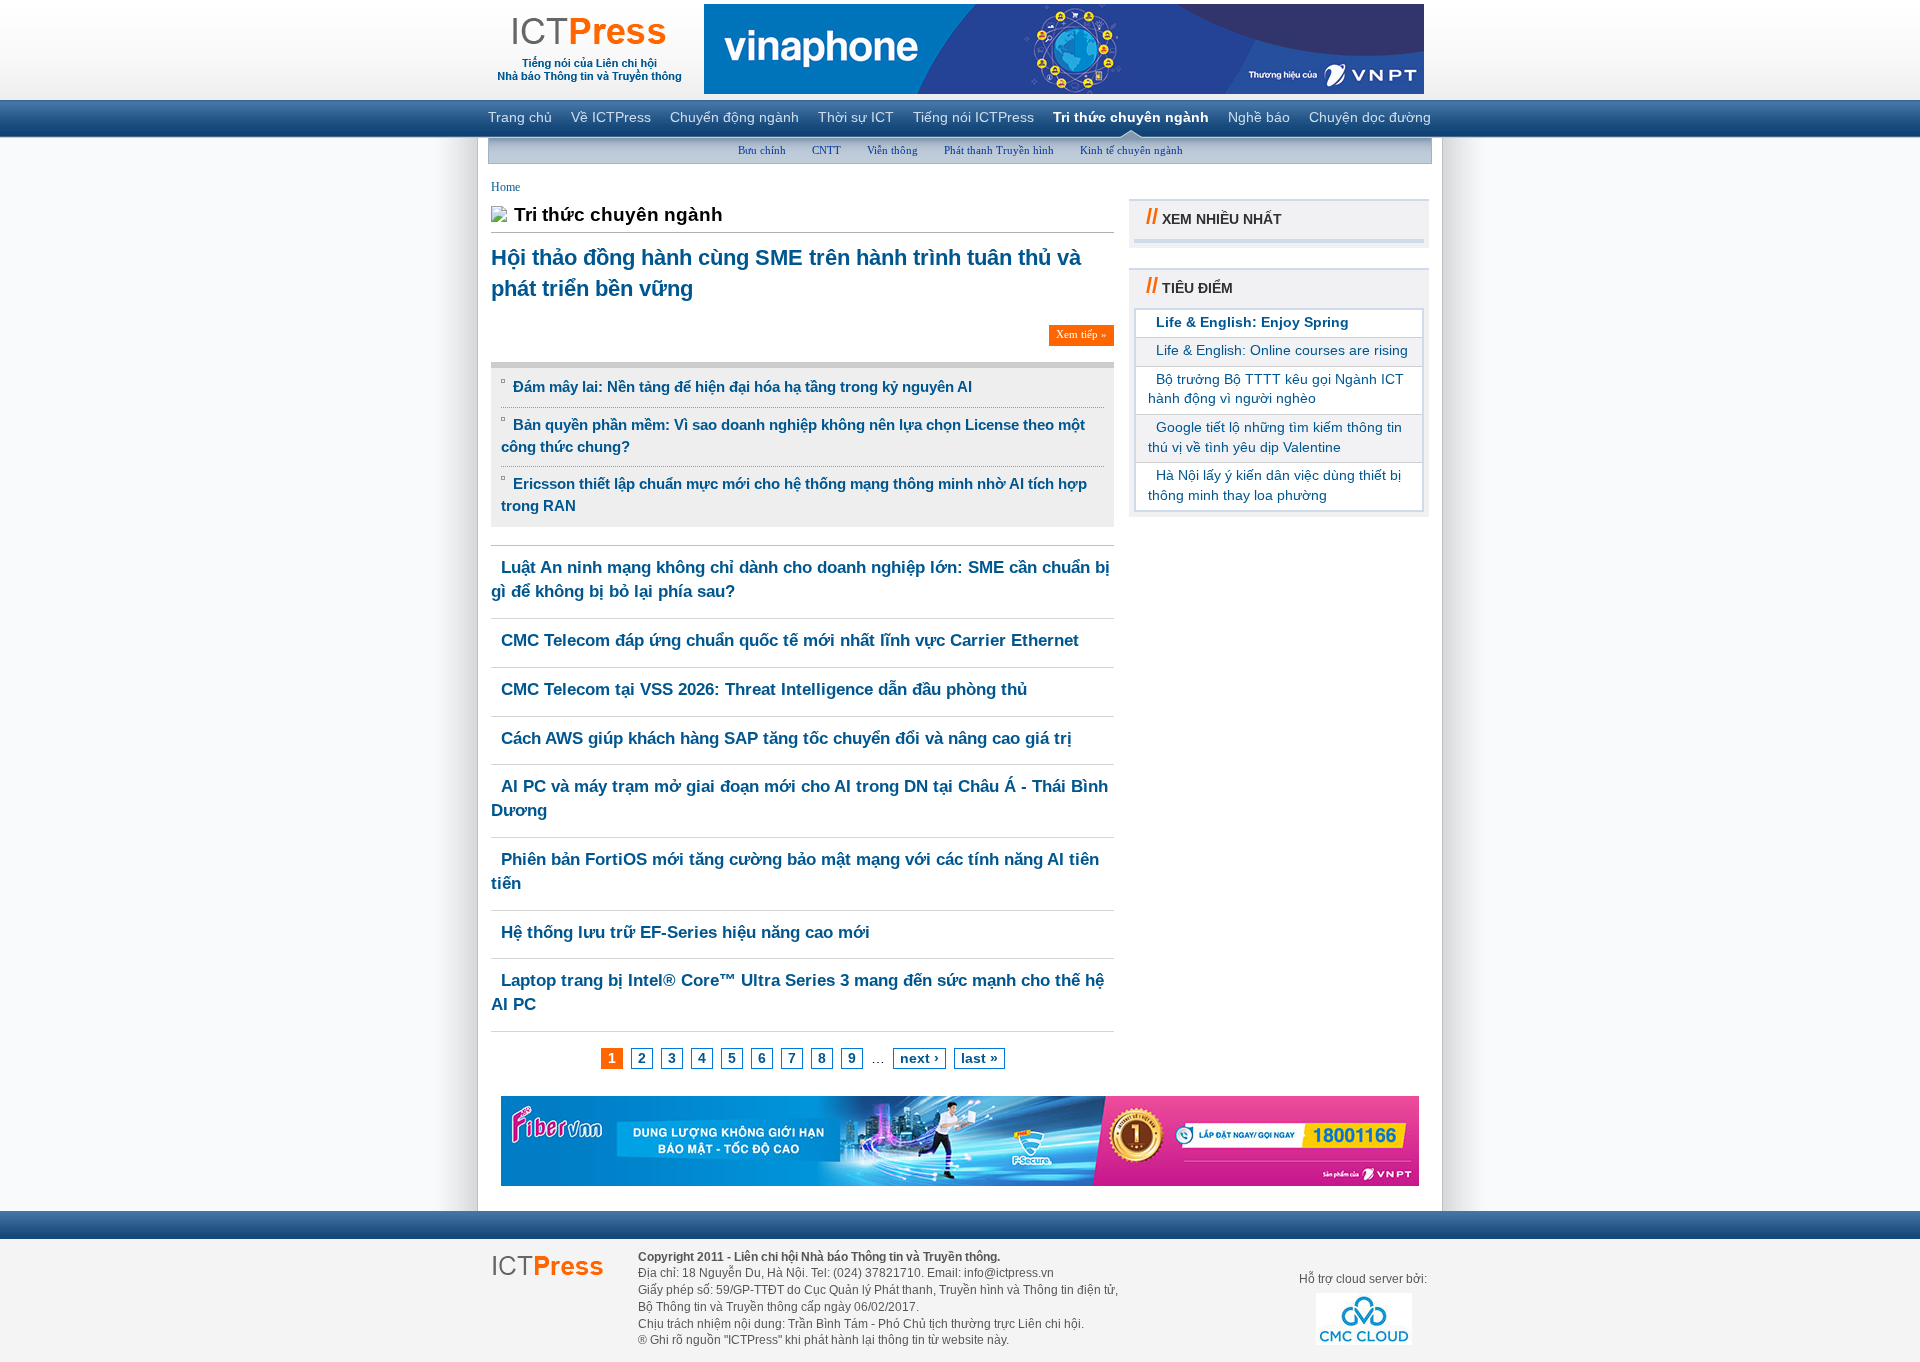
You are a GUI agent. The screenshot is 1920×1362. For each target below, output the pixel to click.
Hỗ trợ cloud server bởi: (1363, 1279)
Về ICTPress (611, 117)
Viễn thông (892, 150)
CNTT (826, 150)
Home (505, 187)
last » (979, 1058)
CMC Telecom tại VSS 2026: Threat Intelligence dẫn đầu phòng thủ (764, 689)
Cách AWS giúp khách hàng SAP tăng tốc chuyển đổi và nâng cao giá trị (786, 738)
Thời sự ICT (856, 117)
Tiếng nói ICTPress (973, 117)
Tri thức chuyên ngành (1131, 117)
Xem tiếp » (1081, 334)
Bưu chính (762, 150)
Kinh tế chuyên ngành (1131, 150)
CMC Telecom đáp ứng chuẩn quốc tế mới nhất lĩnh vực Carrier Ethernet (790, 640)
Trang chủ (520, 117)
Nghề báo (1259, 117)
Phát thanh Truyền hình (999, 150)
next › (919, 1058)
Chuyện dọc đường (1370, 117)
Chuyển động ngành (734, 117)
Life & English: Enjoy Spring (1252, 322)
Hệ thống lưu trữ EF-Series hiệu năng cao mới (685, 932)
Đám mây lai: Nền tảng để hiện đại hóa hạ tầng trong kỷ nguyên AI (742, 386)
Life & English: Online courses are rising (1282, 350)
